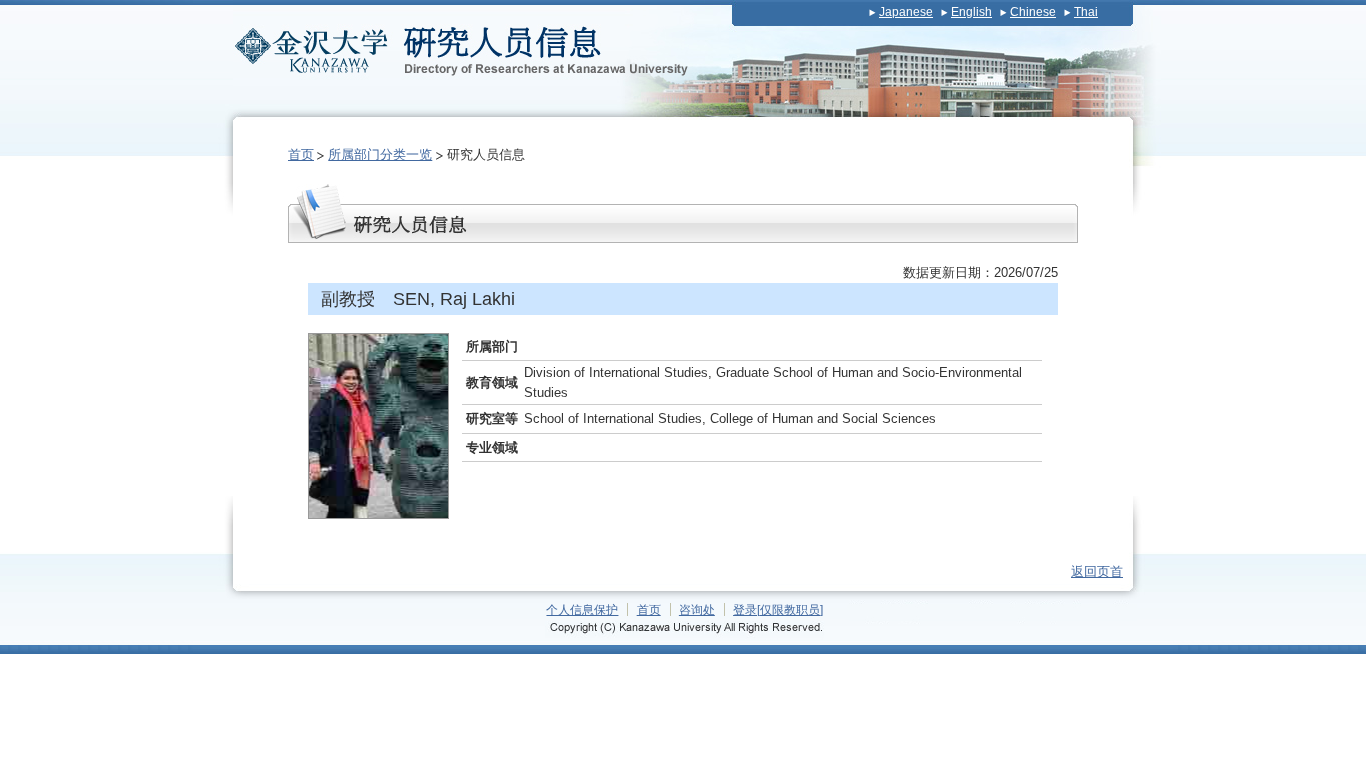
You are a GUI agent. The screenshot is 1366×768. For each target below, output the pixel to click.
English (971, 12)
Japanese (906, 12)
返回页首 (1097, 571)
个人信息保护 (582, 609)
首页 (301, 154)
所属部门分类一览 (380, 154)
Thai (1086, 12)
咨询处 (697, 609)
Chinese (1033, 12)
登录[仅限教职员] (778, 609)
